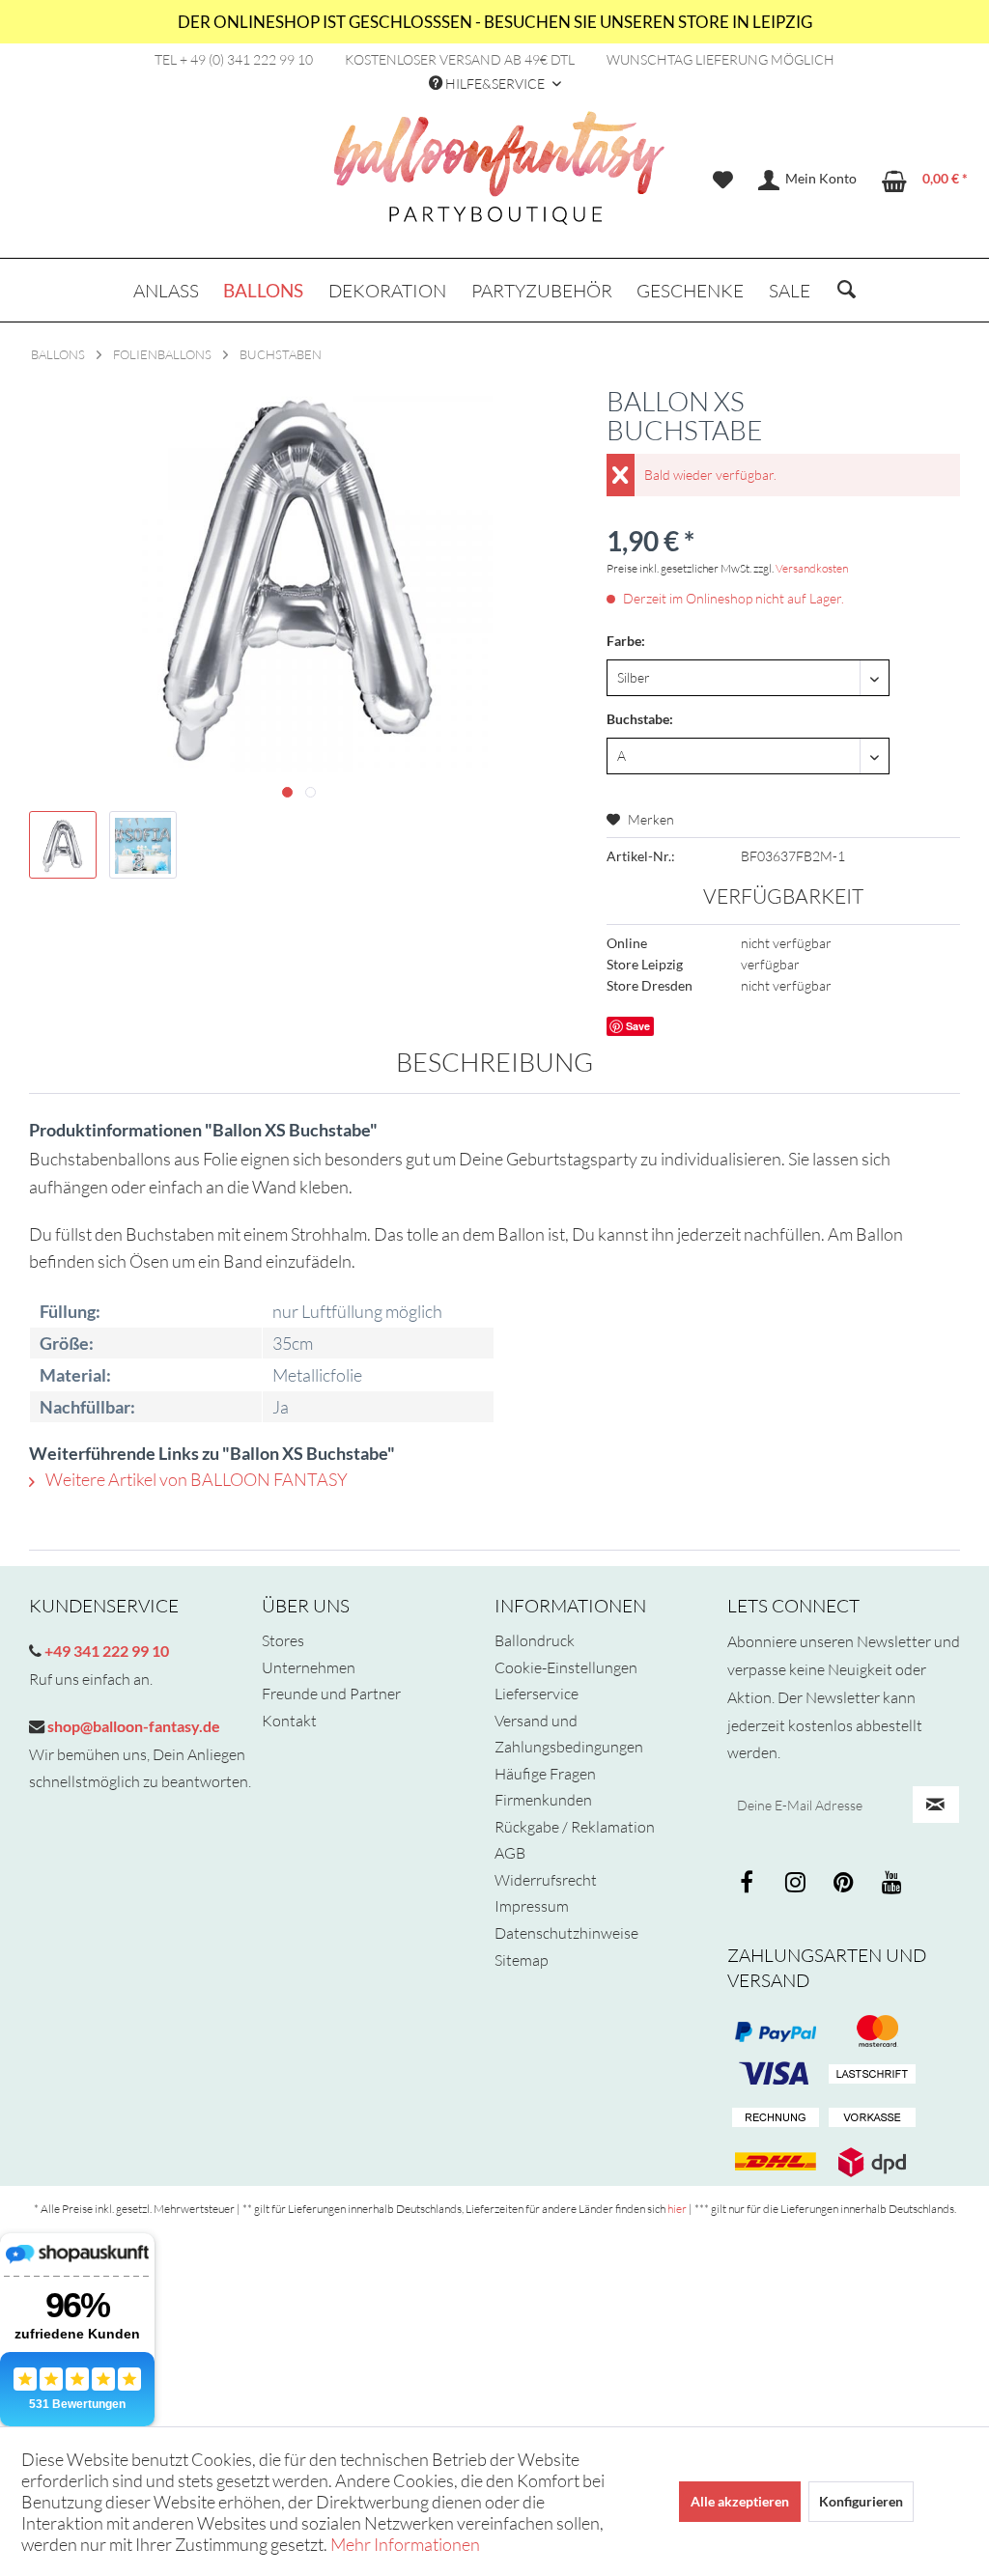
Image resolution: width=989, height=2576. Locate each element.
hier (677, 2209)
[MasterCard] (776, 2075)
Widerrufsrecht (546, 1880)
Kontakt (289, 1721)
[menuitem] (723, 181)
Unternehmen (309, 1667)
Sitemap (522, 1960)
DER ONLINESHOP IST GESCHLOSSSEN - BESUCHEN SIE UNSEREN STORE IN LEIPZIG (495, 22)
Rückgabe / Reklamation (575, 1827)
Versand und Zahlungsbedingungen (569, 1734)
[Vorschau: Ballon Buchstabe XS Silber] (63, 845)
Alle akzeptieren (740, 2501)
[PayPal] (776, 2031)
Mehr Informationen (405, 2544)
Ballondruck (535, 1640)
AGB (510, 1853)
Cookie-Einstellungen (566, 1667)
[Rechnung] (776, 2118)
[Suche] (847, 291)
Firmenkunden (543, 1800)
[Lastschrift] (872, 2075)
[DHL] (776, 2162)
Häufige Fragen (545, 1774)
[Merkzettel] (723, 181)
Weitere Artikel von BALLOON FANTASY (195, 1479)
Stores (283, 1640)
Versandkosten (812, 568)
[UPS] (872, 2162)
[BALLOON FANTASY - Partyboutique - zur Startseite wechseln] (499, 179)
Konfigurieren (861, 2501)
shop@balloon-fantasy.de (132, 1726)
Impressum (532, 1906)
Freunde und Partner (331, 1694)
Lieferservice (537, 1694)
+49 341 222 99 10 (105, 1651)
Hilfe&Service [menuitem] (495, 84)
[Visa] (872, 2031)
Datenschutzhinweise (566, 1933)
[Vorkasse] (872, 2118)
